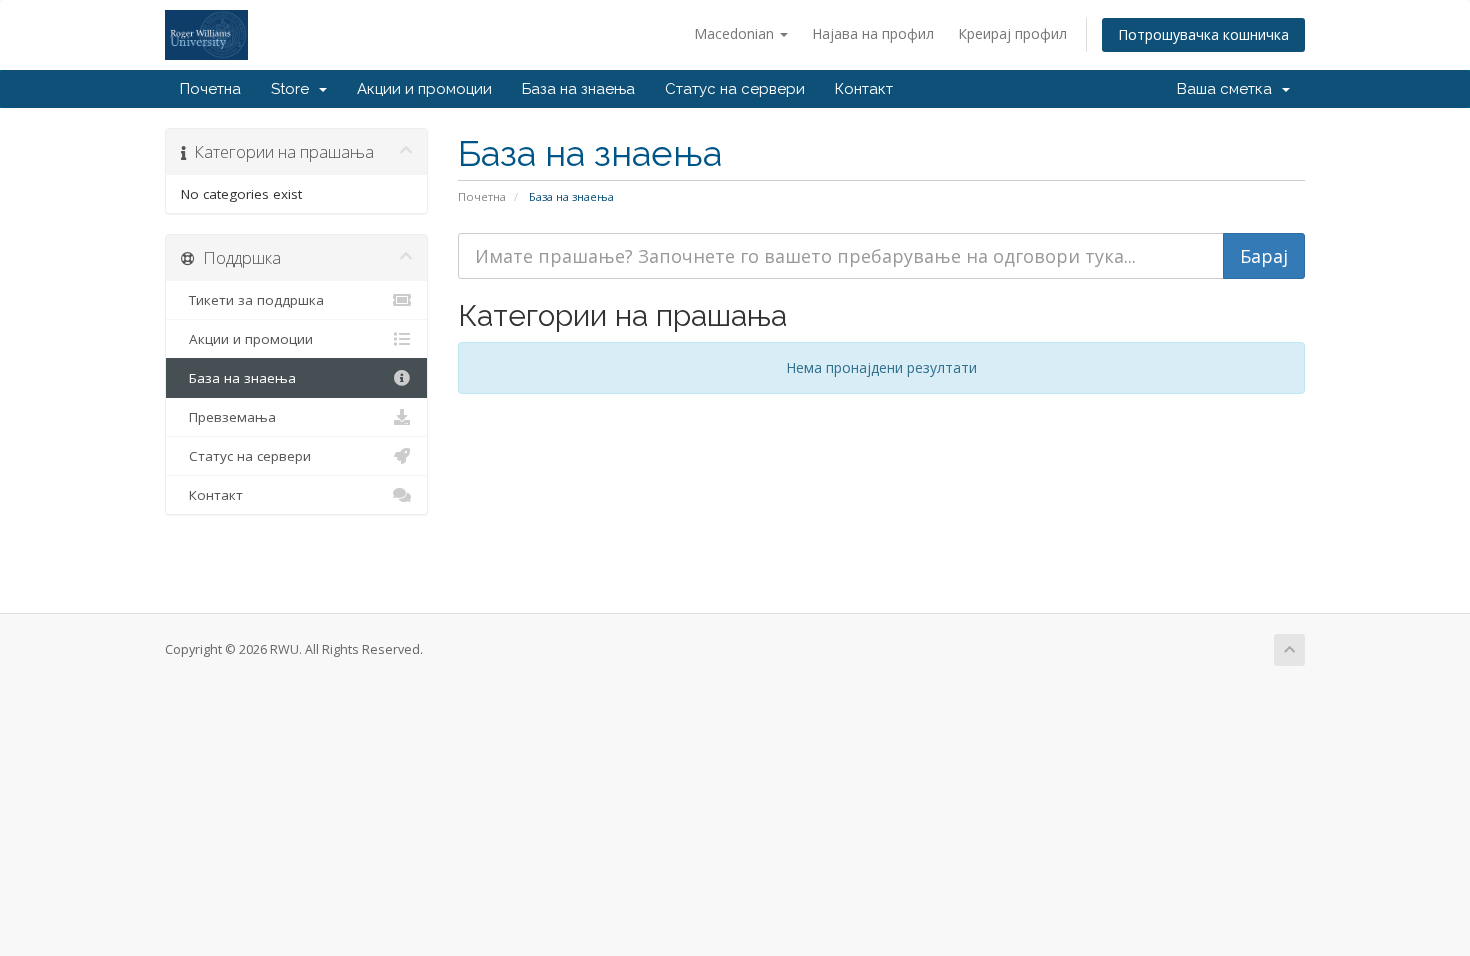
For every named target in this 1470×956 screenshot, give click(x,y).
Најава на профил (873, 33)
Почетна (210, 89)
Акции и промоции (424, 89)
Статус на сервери (735, 89)
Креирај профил (1012, 33)
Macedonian (736, 33)
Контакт (864, 89)
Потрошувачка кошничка (1203, 34)
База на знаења (578, 89)
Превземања (228, 417)
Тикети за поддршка (252, 300)
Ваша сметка (1228, 89)
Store (294, 89)
